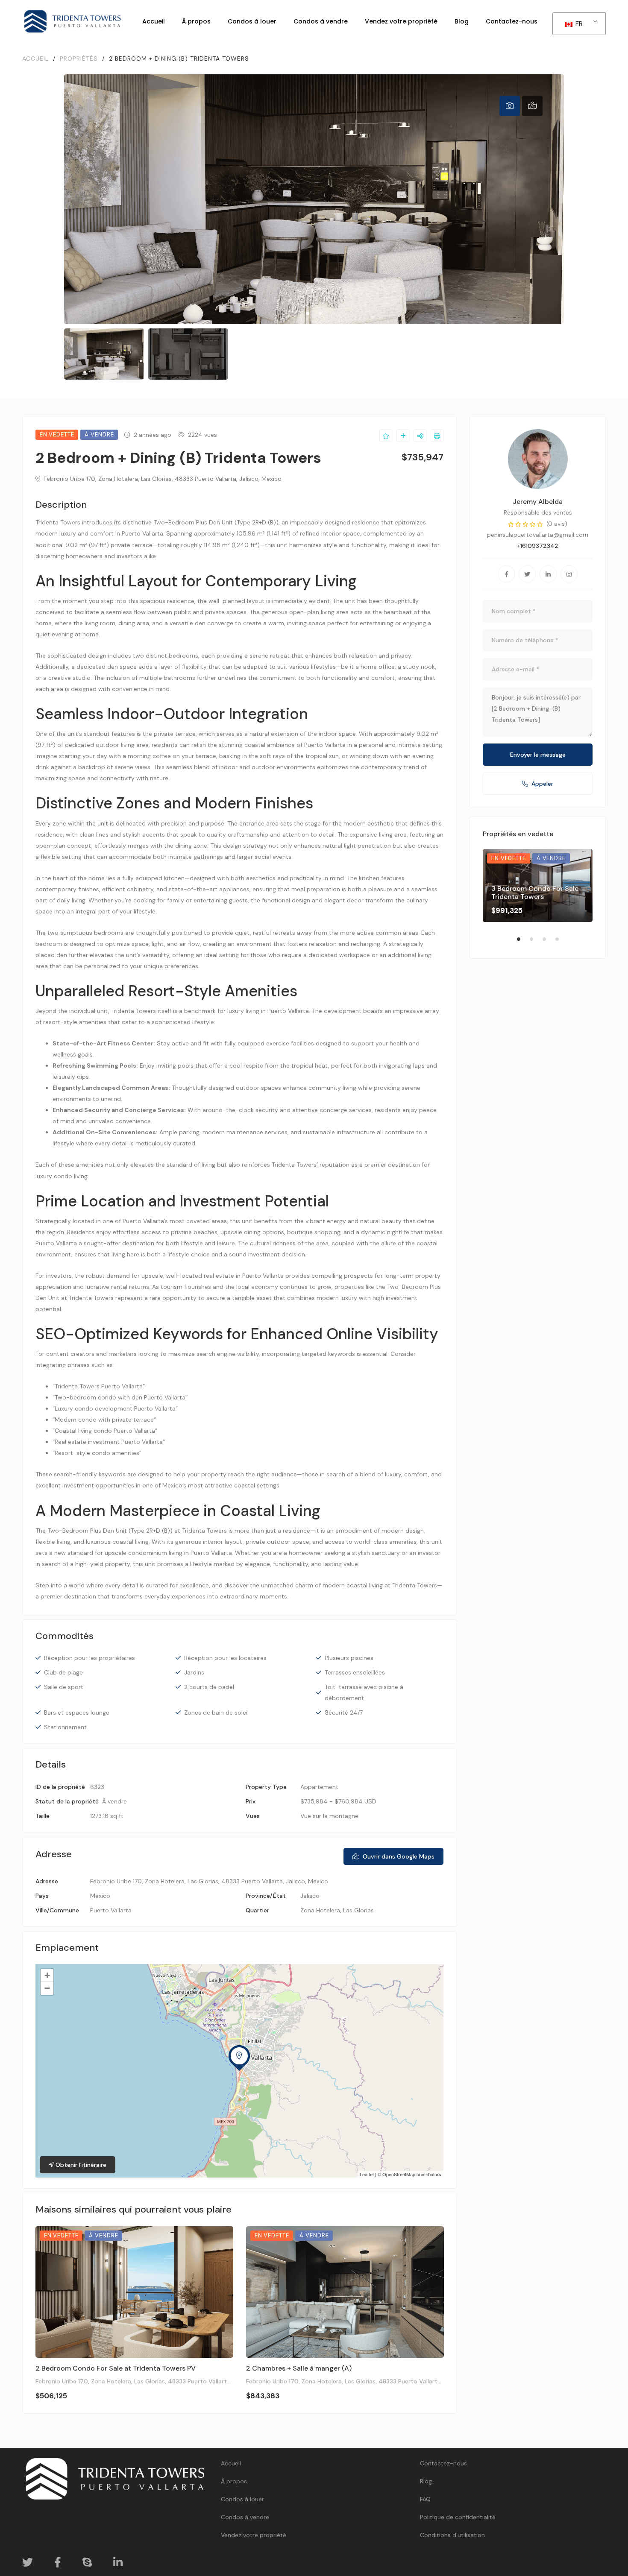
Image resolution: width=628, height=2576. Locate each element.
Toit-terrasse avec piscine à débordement (364, 1692)
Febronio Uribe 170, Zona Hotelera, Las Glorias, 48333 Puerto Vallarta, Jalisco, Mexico (162, 479)
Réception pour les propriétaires (90, 1658)
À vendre (114, 1801)
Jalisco (310, 1896)
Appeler (542, 784)
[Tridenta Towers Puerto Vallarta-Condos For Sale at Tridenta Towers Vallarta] (73, 21)
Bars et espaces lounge (77, 1712)
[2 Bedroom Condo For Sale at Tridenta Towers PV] (134, 2292)
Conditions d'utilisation (452, 2535)
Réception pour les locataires (225, 1658)
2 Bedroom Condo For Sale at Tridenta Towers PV (116, 2368)
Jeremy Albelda (538, 502)
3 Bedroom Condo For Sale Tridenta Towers (535, 893)
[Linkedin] (548, 574)
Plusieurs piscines (349, 1658)
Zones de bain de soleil (216, 1712)
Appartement (319, 1787)
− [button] (47, 1988)
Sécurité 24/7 (344, 1712)
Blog (426, 2481)
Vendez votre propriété (254, 2535)
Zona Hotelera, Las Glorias (337, 1910)
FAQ (425, 2499)
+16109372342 (538, 546)
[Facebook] (506, 574)
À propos (234, 2481)
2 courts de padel (209, 1687)
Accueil (231, 2463)
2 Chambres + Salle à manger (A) (299, 2368)
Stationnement (65, 1727)
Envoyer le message (538, 755)
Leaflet (367, 2174)
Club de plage (63, 1672)
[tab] (510, 106)
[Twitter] (527, 574)
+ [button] (47, 1975)
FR (578, 24)
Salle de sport (64, 1687)
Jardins (194, 1672)
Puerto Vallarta (111, 1910)
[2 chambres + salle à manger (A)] (345, 2292)
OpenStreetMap (399, 2174)
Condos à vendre (245, 2517)
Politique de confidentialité (458, 2517)
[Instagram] (569, 574)
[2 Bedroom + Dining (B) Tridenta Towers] (538, 459)
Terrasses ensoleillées (355, 1672)
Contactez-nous (443, 2463)
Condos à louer (242, 2499)
